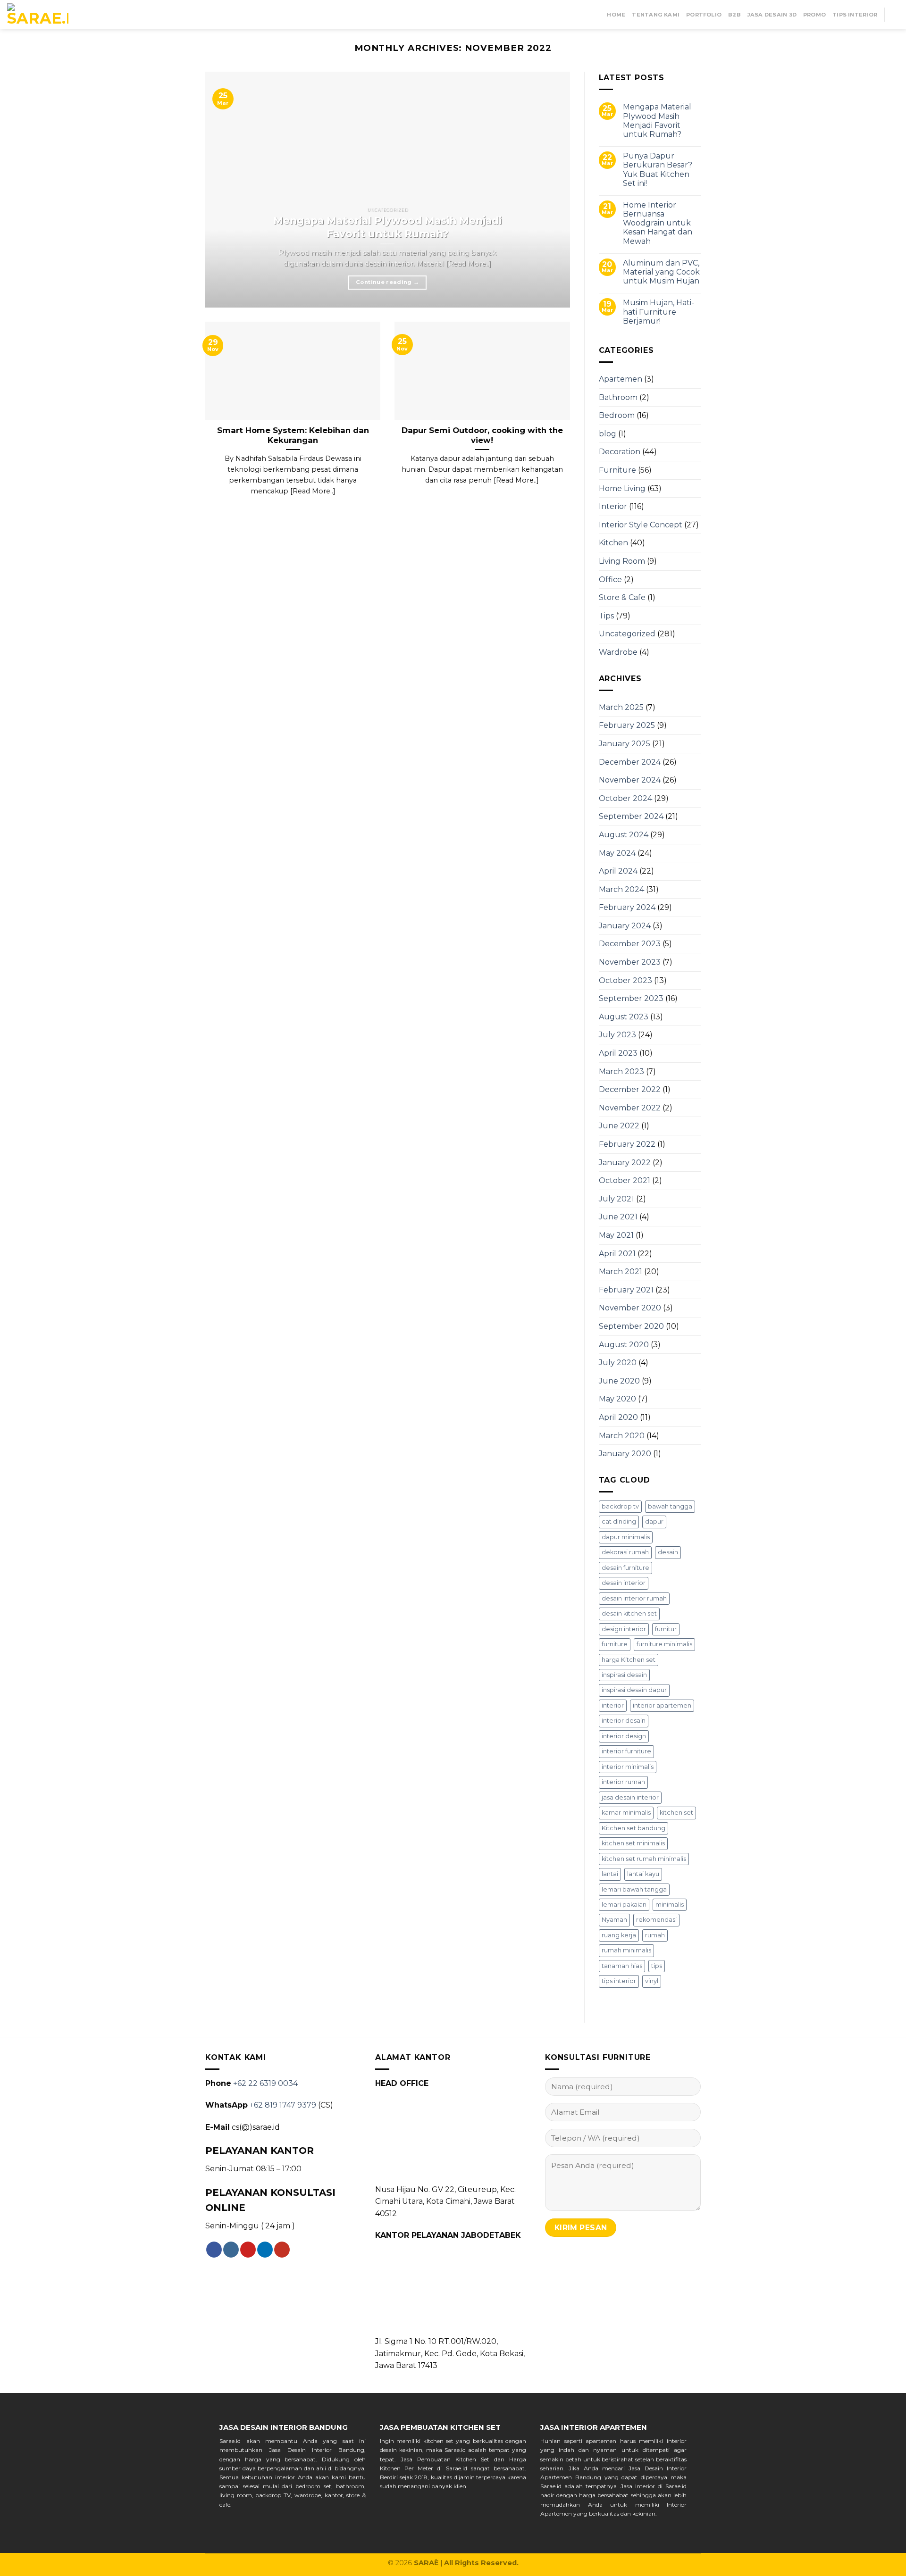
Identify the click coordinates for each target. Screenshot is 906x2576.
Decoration (620, 452)
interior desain (624, 1721)
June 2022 (619, 1126)
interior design (624, 1736)
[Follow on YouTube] (282, 2250)
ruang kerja (619, 1935)
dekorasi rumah (625, 1552)
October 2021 (625, 1180)
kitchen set (676, 1813)
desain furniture (625, 1568)
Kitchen (613, 543)
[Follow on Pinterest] (248, 2250)
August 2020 (624, 1345)
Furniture (617, 470)
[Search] (895, 14)
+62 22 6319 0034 (265, 2083)
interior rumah (623, 1782)
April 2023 (618, 1053)
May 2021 (616, 1235)
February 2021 (626, 1290)
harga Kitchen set (629, 1660)
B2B (734, 15)
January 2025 (625, 744)
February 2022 (627, 1144)
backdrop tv (620, 1506)
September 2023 (631, 998)
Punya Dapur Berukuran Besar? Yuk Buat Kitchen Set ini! (658, 170)
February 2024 (627, 907)
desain (668, 1552)
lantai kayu (643, 1874)
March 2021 (621, 1271)
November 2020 (630, 1308)
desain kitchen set (629, 1613)
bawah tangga (670, 1506)
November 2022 (630, 1108)
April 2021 (617, 1254)
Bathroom (618, 397)
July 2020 (618, 1363)
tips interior (619, 1981)
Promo (814, 15)
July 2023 (617, 1035)
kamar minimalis (626, 1813)
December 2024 (630, 762)
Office (610, 579)
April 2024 (618, 871)
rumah (655, 1935)
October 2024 (625, 798)
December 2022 (630, 1089)
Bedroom (617, 415)
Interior (613, 506)
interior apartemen (662, 1705)
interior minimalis (628, 1767)
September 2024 (631, 816)
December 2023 (630, 944)
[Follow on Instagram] (231, 2250)
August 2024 (624, 835)
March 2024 (621, 889)
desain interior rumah (634, 1598)
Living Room (622, 561)
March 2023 (621, 1071)
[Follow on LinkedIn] (265, 2250)
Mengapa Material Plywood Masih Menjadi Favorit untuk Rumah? (657, 121)
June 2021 (618, 1217)
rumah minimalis (626, 1950)
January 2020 (625, 1454)
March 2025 (621, 707)
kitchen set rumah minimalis (644, 1859)
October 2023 (625, 980)
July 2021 (617, 1199)
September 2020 (631, 1326)
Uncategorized (627, 634)
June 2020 (619, 1381)
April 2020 (618, 1417)
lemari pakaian (624, 1905)
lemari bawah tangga (634, 1889)
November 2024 (630, 780)
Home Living (622, 488)
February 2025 (627, 725)
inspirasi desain (624, 1675)
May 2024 (617, 853)
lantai (610, 1874)
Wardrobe (618, 652)
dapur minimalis (626, 1537)
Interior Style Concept (641, 525)
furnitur (666, 1629)
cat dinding (619, 1521)
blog (608, 434)
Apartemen (621, 379)
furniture (615, 1644)
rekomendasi (656, 1920)
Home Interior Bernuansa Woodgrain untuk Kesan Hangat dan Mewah (658, 223)
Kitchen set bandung (633, 1828)
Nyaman (614, 1920)
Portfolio (704, 15)
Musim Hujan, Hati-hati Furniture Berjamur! (659, 312)
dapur (654, 1521)
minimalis (670, 1905)
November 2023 (630, 962)
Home (616, 15)
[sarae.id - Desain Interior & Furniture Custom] (38, 15)
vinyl (652, 1981)
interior (613, 1705)
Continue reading (387, 282)
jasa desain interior (630, 1797)
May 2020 (617, 1399)
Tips (606, 616)
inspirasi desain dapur (634, 1690)
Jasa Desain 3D (772, 15)
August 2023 (624, 1017)
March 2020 (622, 1436)
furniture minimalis (664, 1644)
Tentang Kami (656, 15)
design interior (624, 1629)
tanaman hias (622, 1966)
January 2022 (625, 1163)
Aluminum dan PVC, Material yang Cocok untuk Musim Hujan (661, 272)
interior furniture (626, 1751)
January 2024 (625, 926)
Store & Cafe (622, 597)
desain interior (624, 1583)
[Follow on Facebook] (214, 2250)
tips (657, 1966)
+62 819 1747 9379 (283, 2105)
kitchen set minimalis (633, 1843)
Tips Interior (855, 15)
